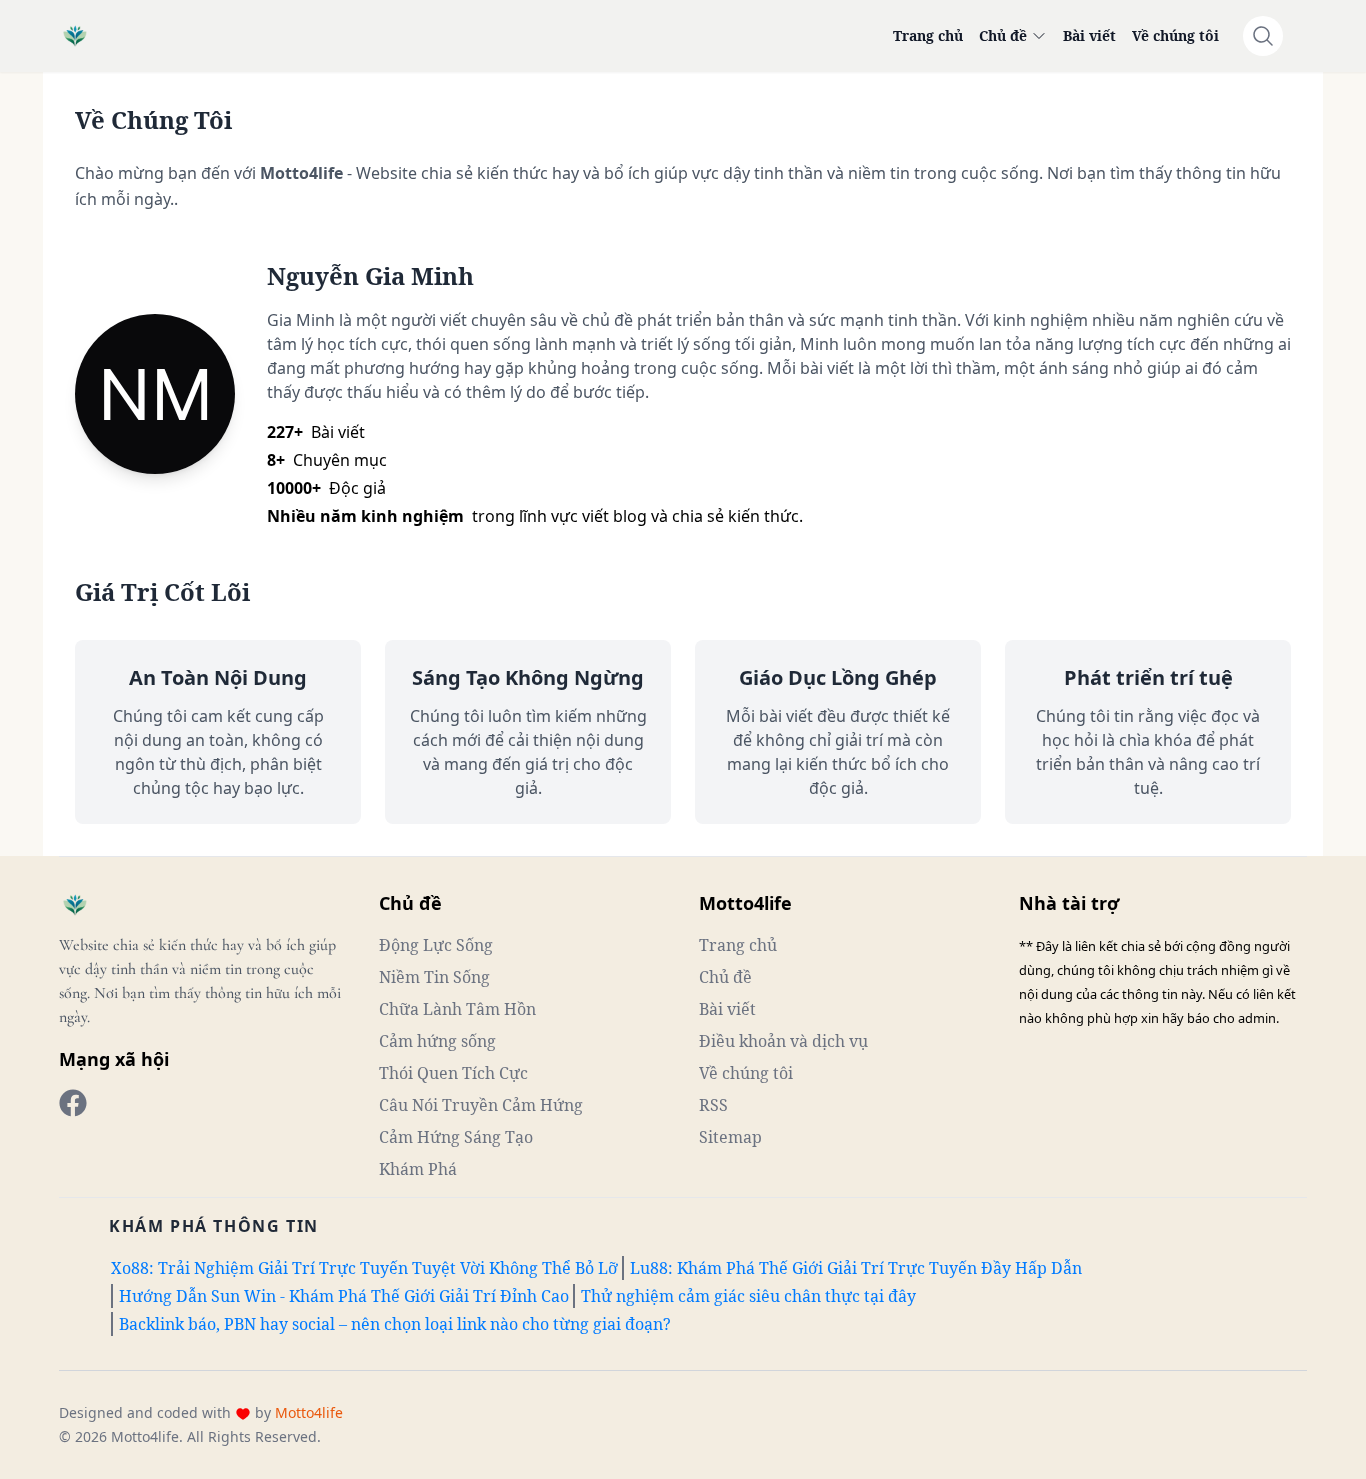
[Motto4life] (73, 1103)
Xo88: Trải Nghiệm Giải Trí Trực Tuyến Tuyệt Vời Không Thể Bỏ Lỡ (364, 1268)
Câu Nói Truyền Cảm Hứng (481, 1105)
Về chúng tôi (1175, 35)
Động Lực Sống (436, 945)
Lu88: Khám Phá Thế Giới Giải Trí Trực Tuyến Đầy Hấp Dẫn (856, 1268)
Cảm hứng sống (437, 1041)
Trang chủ (928, 35)
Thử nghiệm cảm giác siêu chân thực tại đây (748, 1296)
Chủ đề (1003, 35)
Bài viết (1089, 35)
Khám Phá (418, 1169)
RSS (713, 1105)
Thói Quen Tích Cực (453, 1073)
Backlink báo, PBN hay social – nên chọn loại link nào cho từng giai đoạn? (395, 1324)
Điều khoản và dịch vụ (783, 1041)
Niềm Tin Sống (434, 977)
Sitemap (730, 1137)
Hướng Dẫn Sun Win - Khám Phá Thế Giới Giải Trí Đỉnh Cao (344, 1296)
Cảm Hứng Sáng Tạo (456, 1137)
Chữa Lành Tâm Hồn (457, 1009)
